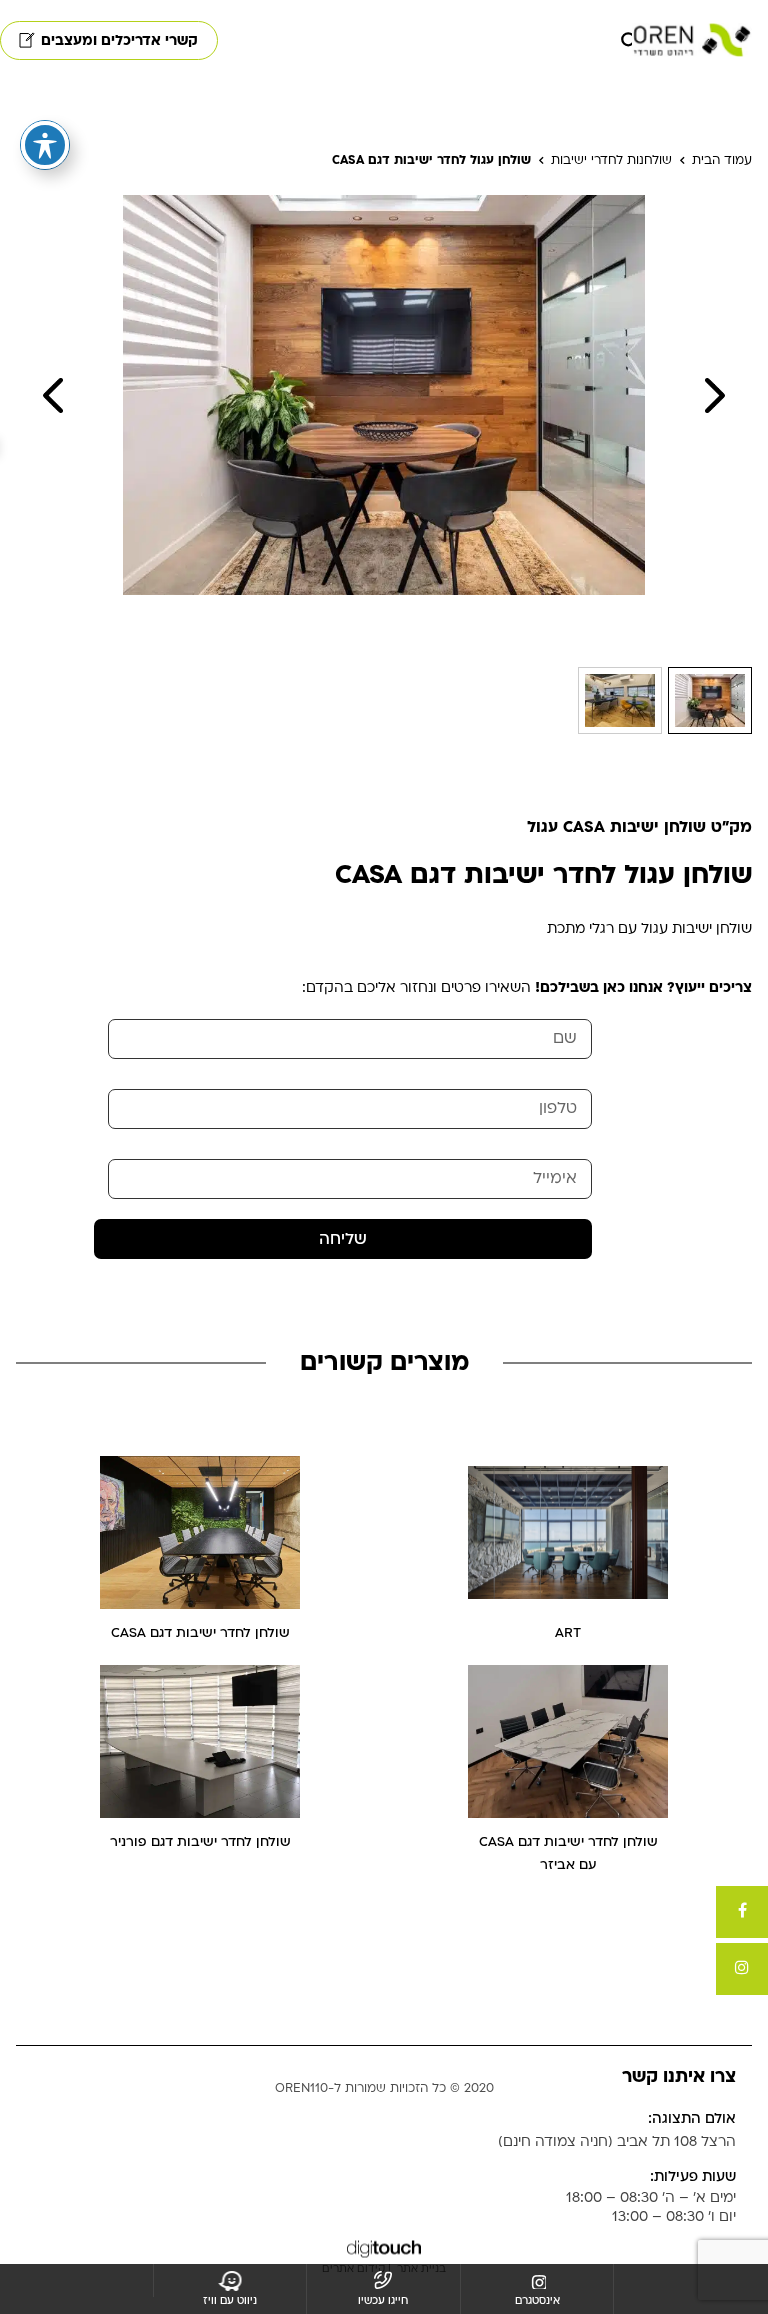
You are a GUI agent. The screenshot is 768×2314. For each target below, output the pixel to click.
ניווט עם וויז (230, 2301)
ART (568, 1633)
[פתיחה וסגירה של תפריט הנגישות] (45, 145)
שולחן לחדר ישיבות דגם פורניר (200, 1842)
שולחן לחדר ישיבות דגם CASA (200, 1633)
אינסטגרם (537, 2301)
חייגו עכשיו (383, 2301)
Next (715, 395)
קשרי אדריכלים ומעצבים (119, 40)
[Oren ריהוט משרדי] (692, 40)
